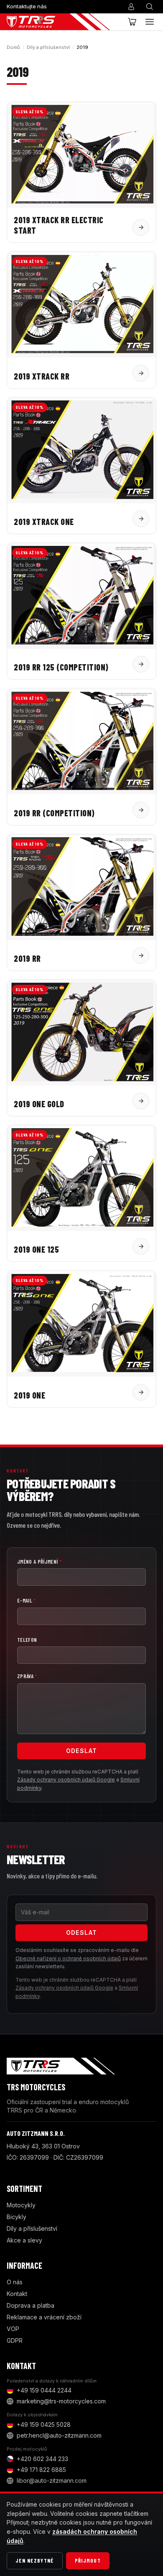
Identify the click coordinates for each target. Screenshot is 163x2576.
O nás (15, 2282)
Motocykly (21, 2205)
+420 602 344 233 (42, 2459)
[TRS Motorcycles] (58, 22)
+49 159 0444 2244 (44, 2390)
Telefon (27, 1640)
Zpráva (27, 1676)
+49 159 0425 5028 (44, 2424)
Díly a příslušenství (48, 47)
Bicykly (17, 2217)
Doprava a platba (31, 2305)
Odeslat (82, 1751)
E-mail (27, 1600)
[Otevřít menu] (150, 22)
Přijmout (88, 2561)
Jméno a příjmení (39, 1562)
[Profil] (131, 7)
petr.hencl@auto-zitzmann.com (59, 2435)
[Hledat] (150, 7)
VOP (13, 2329)
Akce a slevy (24, 2240)
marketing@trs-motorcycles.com (61, 2401)
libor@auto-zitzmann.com (52, 2480)
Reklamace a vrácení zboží (44, 2317)
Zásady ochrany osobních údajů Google (66, 1780)
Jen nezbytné (35, 2561)
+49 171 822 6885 (41, 2470)
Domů (13, 47)
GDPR (15, 2340)
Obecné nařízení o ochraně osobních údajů (68, 1958)
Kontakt (17, 2294)
